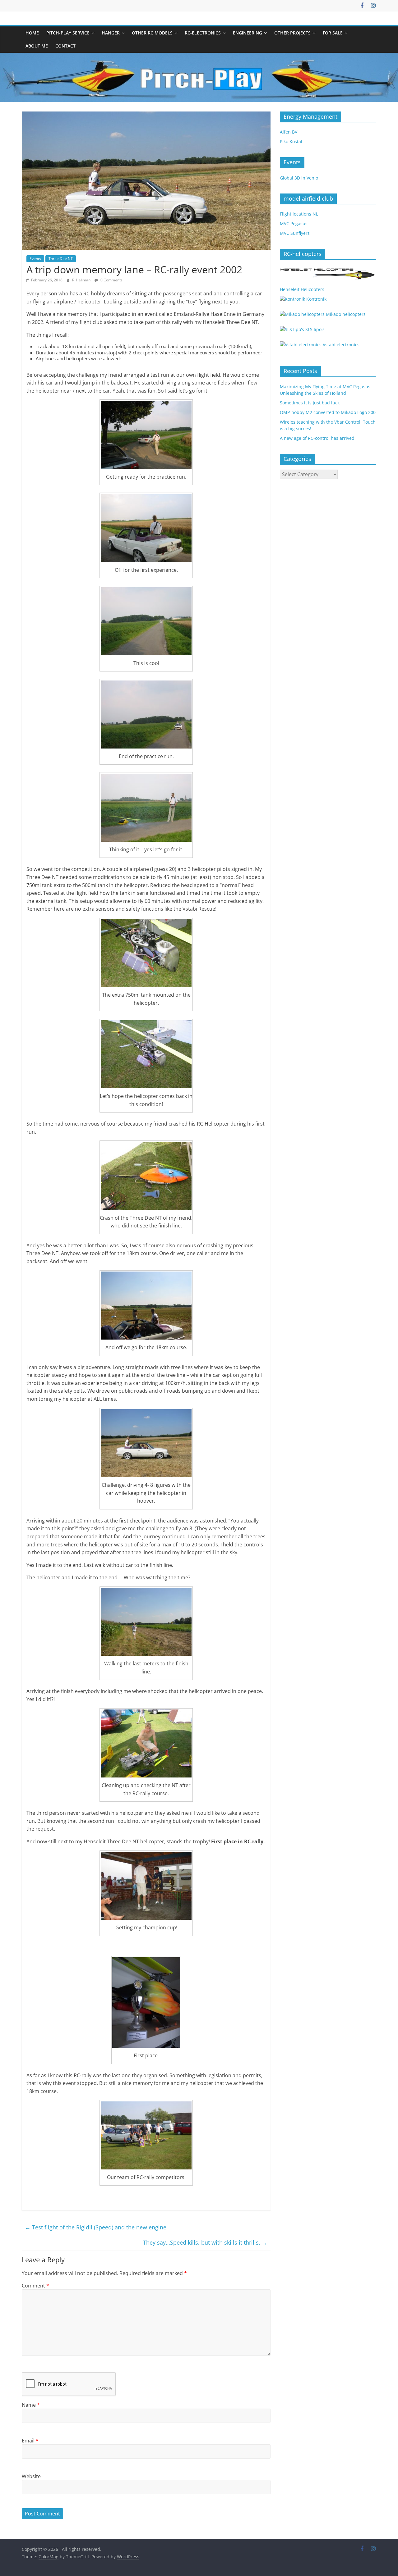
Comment (35, 2286)
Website (31, 2476)
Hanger (111, 33)
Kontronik (316, 299)
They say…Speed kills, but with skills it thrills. (205, 2242)
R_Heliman (82, 280)
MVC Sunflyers (295, 233)
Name (31, 2405)
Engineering (248, 33)
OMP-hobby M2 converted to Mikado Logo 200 (328, 412)
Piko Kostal (291, 141)
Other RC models (152, 33)
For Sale (333, 33)
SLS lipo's (314, 329)
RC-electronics (203, 33)
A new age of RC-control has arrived (317, 438)
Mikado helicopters (345, 314)
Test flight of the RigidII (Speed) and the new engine (96, 2227)
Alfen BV (289, 132)
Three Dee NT (61, 259)
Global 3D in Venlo (299, 178)
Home (32, 33)
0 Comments (111, 280)
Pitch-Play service (68, 33)
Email (30, 2441)
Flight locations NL (299, 214)
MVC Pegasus (294, 223)
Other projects (292, 33)
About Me (37, 46)
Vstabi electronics (340, 345)
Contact (65, 46)
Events (35, 259)
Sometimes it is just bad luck (310, 403)
